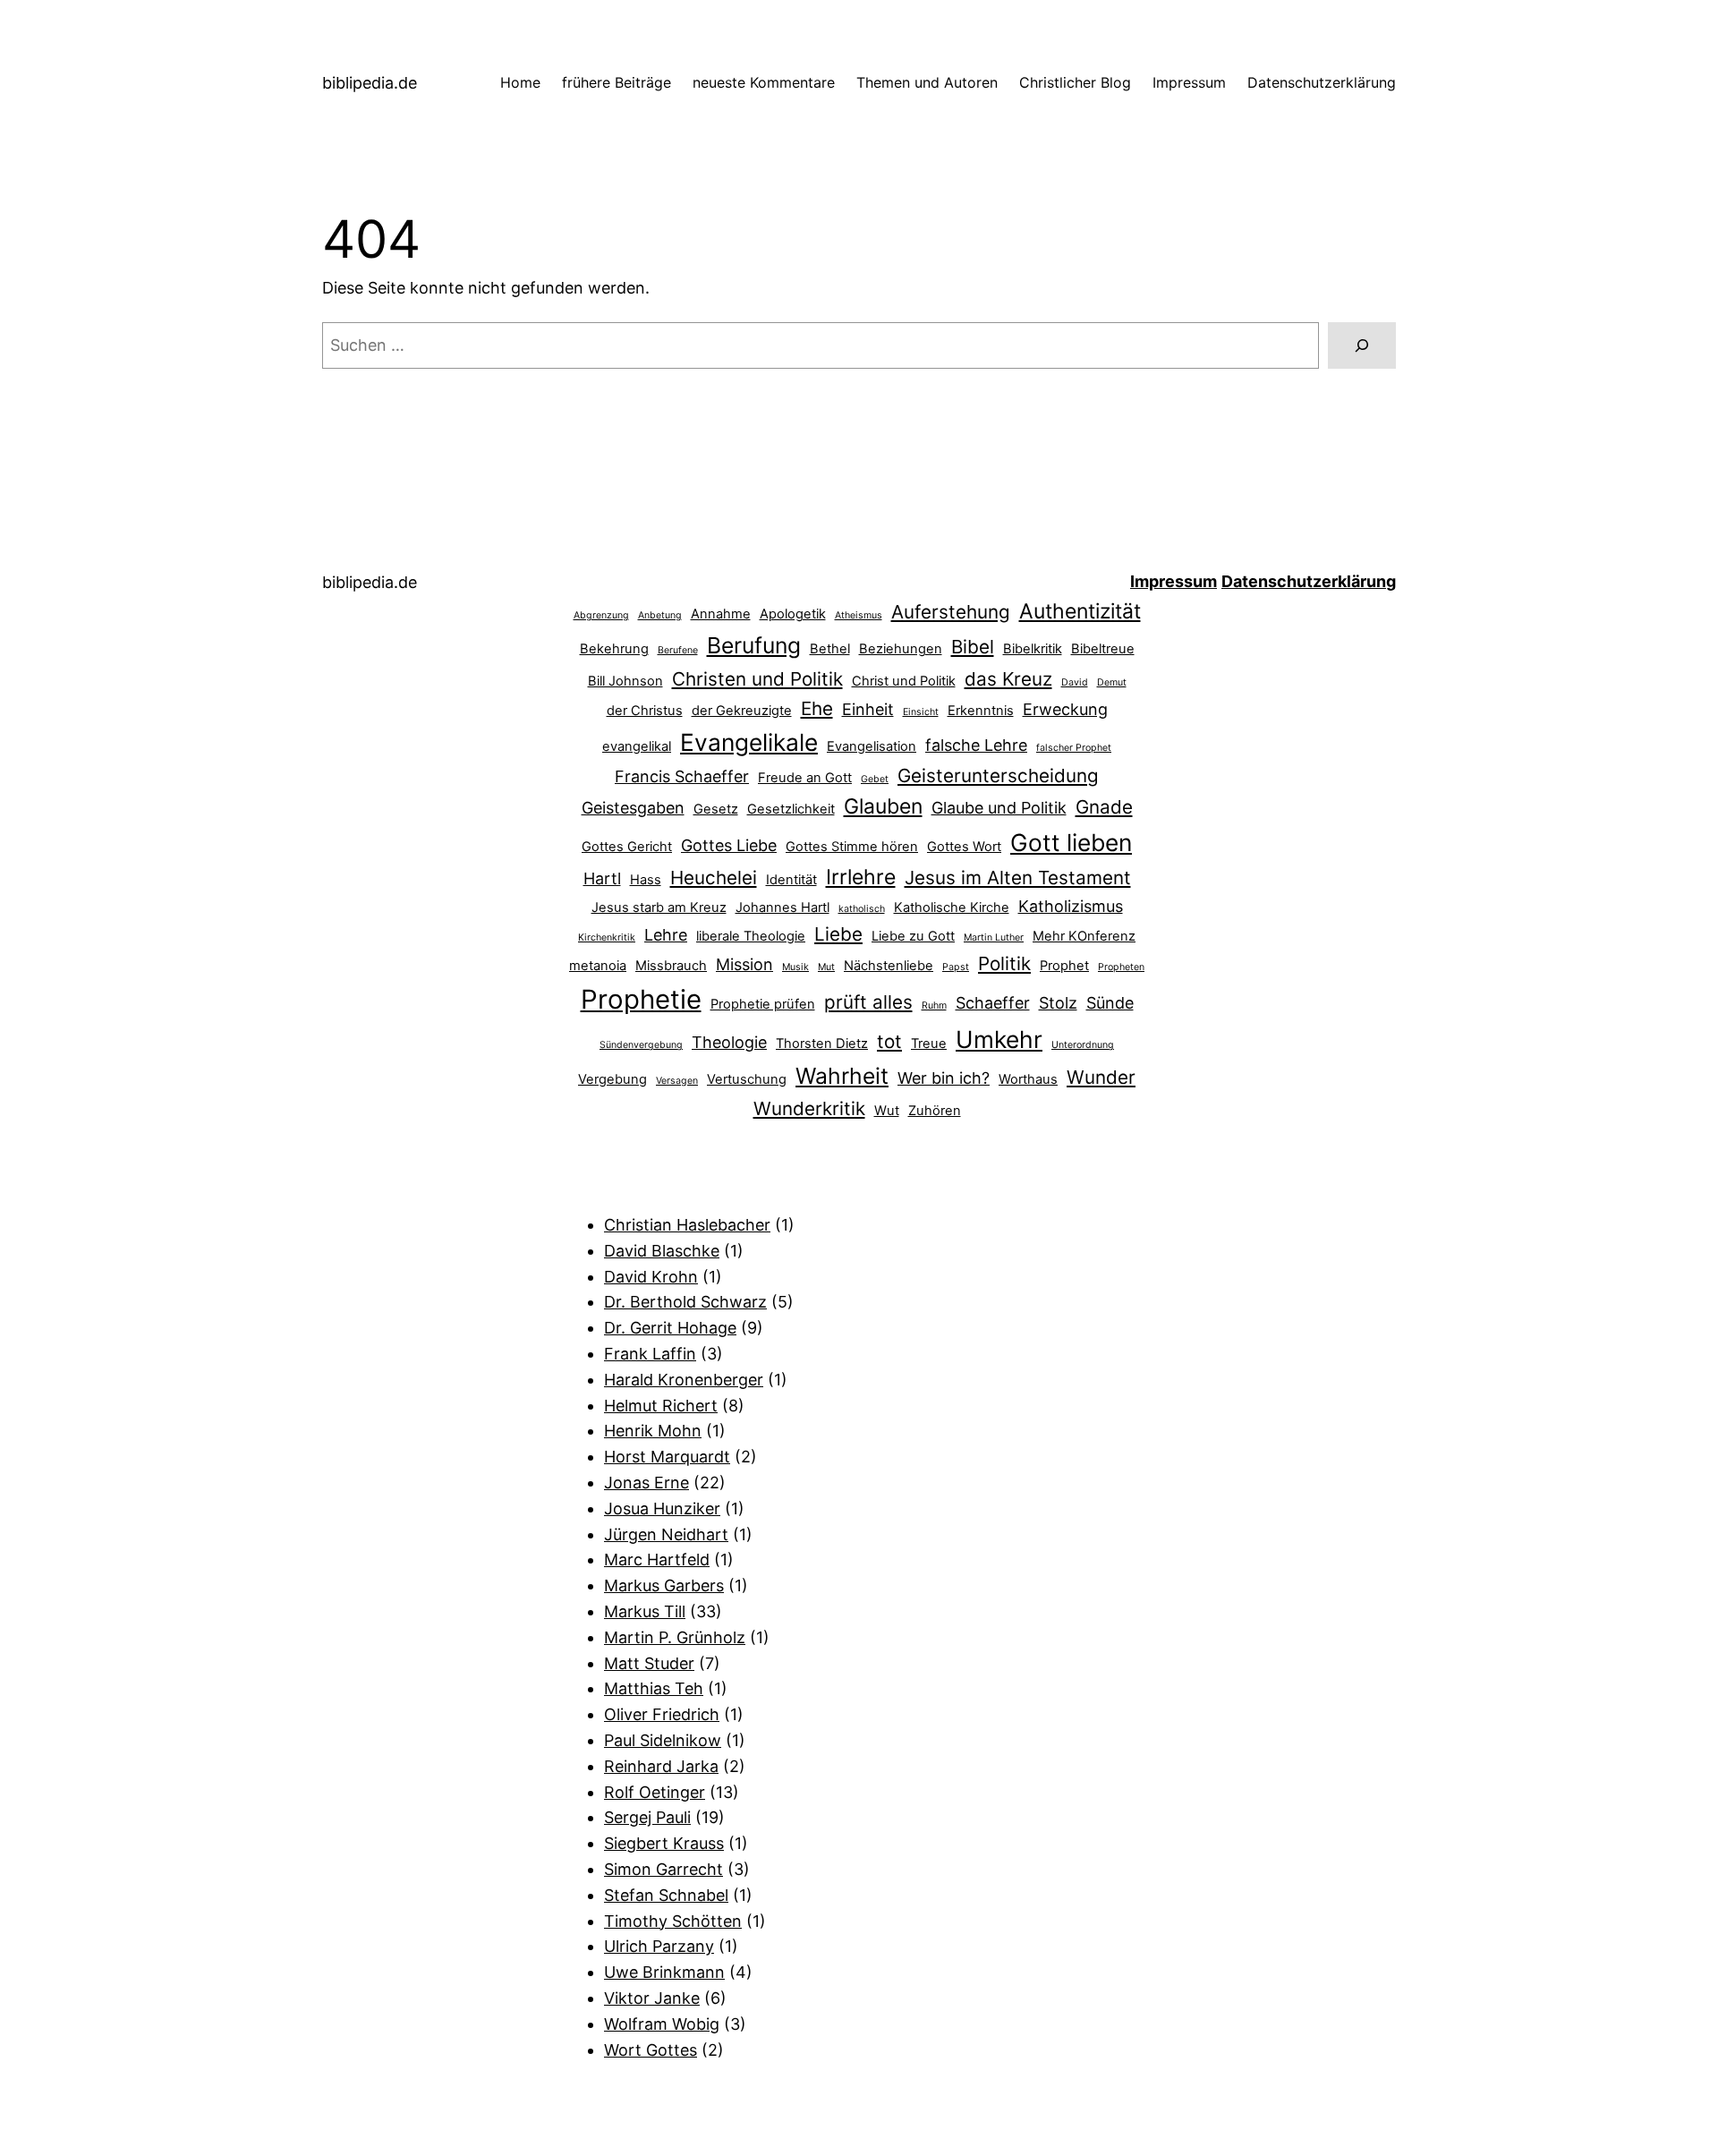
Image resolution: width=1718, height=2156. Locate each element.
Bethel (830, 649)
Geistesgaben (633, 808)
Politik (1004, 963)
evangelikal (637, 746)
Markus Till (645, 1611)
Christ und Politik (904, 681)
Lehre (666, 935)
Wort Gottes (651, 2050)
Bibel (973, 647)
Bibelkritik (1033, 649)
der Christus (645, 711)
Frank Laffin (650, 1354)
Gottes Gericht (627, 847)
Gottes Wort (964, 847)
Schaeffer (993, 1003)
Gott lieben (1071, 842)
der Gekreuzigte (742, 711)
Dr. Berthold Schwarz (685, 1302)
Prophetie (641, 999)
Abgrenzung (601, 615)
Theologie (729, 1042)
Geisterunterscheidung (998, 775)
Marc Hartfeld (657, 1559)
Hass (646, 880)
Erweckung (1065, 709)
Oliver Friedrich (662, 1714)
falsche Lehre (976, 745)
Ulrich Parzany (659, 1946)
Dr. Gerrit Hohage (670, 1328)
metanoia (598, 966)
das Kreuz (1008, 679)
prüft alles (868, 1002)
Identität (791, 880)
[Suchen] (1362, 345)
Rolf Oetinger (655, 1792)
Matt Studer (649, 1663)
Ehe (817, 708)
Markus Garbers (664, 1585)
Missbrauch (671, 966)
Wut (887, 1111)
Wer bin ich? (944, 1078)
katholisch (862, 909)
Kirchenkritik (607, 937)
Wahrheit (842, 1076)
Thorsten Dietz (822, 1044)
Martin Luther (994, 937)
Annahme (721, 614)
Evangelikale (749, 742)
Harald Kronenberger (684, 1380)
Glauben (883, 806)
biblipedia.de (370, 83)
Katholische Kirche (952, 908)
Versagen (677, 1081)
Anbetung (660, 615)
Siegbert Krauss (664, 1843)
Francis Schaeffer (682, 776)
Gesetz (716, 809)
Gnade (1104, 807)
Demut (1112, 682)
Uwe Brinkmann (664, 1972)
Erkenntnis (981, 711)
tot (889, 1041)
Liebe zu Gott (913, 936)
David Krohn (651, 1277)
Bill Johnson (625, 681)
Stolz (1058, 1003)
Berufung (754, 645)
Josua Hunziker (662, 1508)
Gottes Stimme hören (852, 847)
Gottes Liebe (729, 845)
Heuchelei (714, 878)
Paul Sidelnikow (663, 1740)
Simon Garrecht (663, 1869)
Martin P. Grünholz (675, 1637)
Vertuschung (747, 1079)
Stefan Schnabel (666, 1895)
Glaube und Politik (999, 808)
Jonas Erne (646, 1483)
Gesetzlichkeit (791, 809)
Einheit (868, 709)
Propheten (1121, 967)
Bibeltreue (1103, 649)
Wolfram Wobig (662, 2024)
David (1075, 682)
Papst (956, 967)
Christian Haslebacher (687, 1225)
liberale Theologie (751, 936)
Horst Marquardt (667, 1457)
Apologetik (793, 614)
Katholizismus (1071, 906)
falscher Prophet (1074, 748)
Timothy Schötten (673, 1921)
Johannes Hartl (782, 908)
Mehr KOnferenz (1084, 936)
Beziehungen (901, 649)
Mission (744, 964)
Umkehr (999, 1039)
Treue (929, 1044)
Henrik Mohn (653, 1431)
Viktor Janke (652, 1998)
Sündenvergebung (641, 1045)
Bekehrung (614, 649)
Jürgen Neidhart (666, 1534)
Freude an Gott (805, 778)
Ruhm (934, 1006)
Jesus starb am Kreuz (659, 908)
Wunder (1101, 1077)
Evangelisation (872, 746)
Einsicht (921, 712)
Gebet (875, 779)
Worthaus (1028, 1079)
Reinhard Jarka (661, 1766)
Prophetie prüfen (763, 1004)
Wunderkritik (809, 1108)
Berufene (678, 650)
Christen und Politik (757, 679)
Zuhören (935, 1111)
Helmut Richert (661, 1406)
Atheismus (859, 615)
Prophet (1064, 966)
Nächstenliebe (889, 966)
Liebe (838, 934)
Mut (826, 967)
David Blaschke (662, 1251)
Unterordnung (1083, 1045)
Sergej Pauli (647, 1817)
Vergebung (612, 1079)
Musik (795, 967)
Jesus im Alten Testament (1018, 878)
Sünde (1110, 1003)
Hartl (602, 878)
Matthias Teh (654, 1688)
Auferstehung (951, 612)
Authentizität (1080, 611)
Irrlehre (861, 877)
